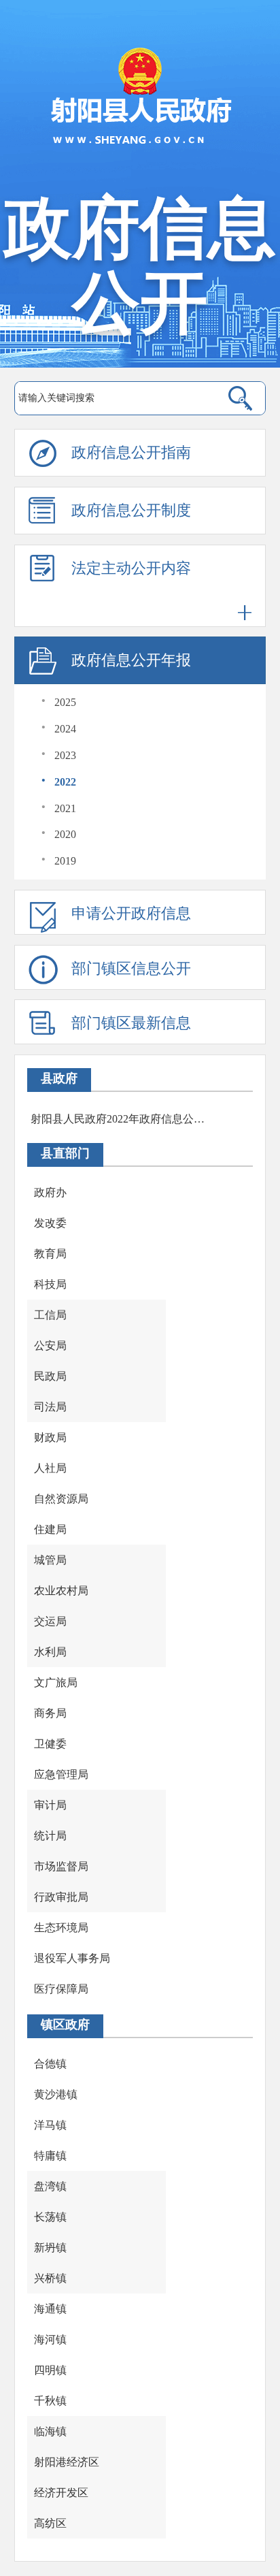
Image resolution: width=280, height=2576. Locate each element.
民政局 (50, 1376)
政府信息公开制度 (131, 510)
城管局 (50, 1560)
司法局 (50, 1407)
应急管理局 (61, 1774)
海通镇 (50, 2309)
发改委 (50, 1223)
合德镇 (50, 2064)
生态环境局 (61, 1928)
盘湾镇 (50, 2186)
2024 (65, 729)
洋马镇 (50, 2125)
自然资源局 (61, 1499)
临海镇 (50, 2431)
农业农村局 (61, 1591)
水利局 (50, 1652)
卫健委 (50, 1744)
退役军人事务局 (72, 1958)
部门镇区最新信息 (131, 1023)
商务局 (50, 1713)
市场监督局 (61, 1866)
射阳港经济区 (67, 2462)
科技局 (50, 1284)
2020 (65, 834)
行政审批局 (61, 1897)
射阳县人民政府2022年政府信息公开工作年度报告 (118, 1119)
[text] (112, 398)
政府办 (50, 1192)
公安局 (50, 1346)
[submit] (241, 398)
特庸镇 (50, 2156)
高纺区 (50, 2523)
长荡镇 (50, 2217)
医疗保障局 (61, 1989)
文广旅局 (56, 1683)
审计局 (50, 1805)
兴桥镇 (50, 2278)
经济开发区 (61, 2493)
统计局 (50, 1836)
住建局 (50, 1529)
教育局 (50, 1254)
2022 (65, 782)
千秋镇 (50, 2401)
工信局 (50, 1315)
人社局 (50, 1468)
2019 (65, 861)
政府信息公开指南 (131, 452)
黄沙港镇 (56, 2094)
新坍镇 (50, 2248)
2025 (65, 702)
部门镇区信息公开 (131, 968)
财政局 (50, 1437)
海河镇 (50, 2339)
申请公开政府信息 (131, 913)
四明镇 (50, 2370)
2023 (65, 755)
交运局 (50, 1621)
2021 (65, 808)
